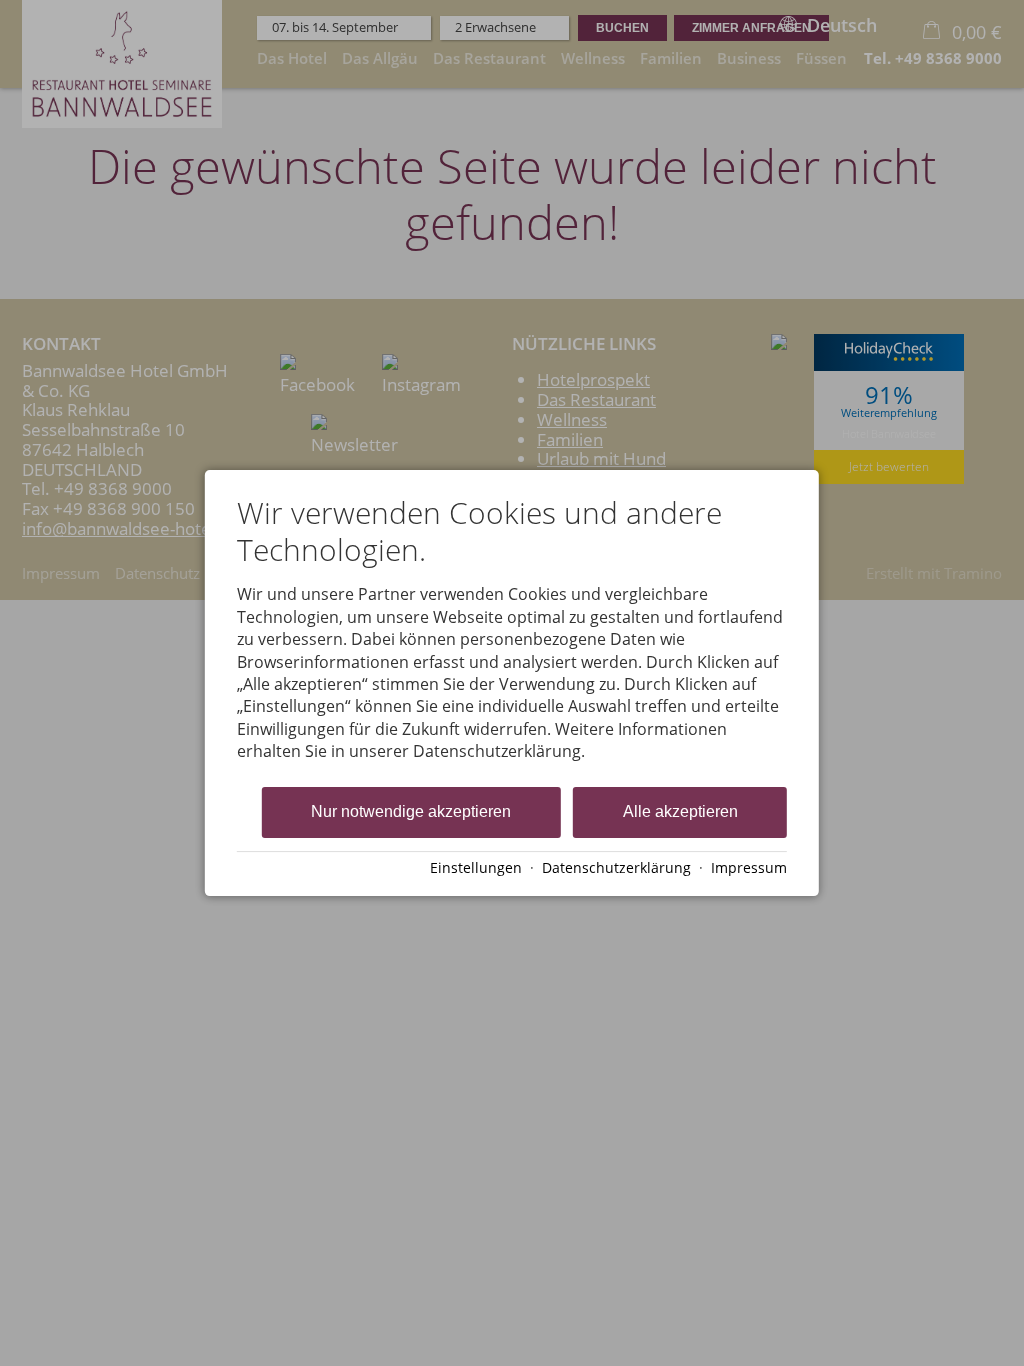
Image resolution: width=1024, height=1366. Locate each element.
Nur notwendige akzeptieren (411, 811)
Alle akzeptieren (680, 811)
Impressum (749, 867)
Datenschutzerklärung (616, 867)
